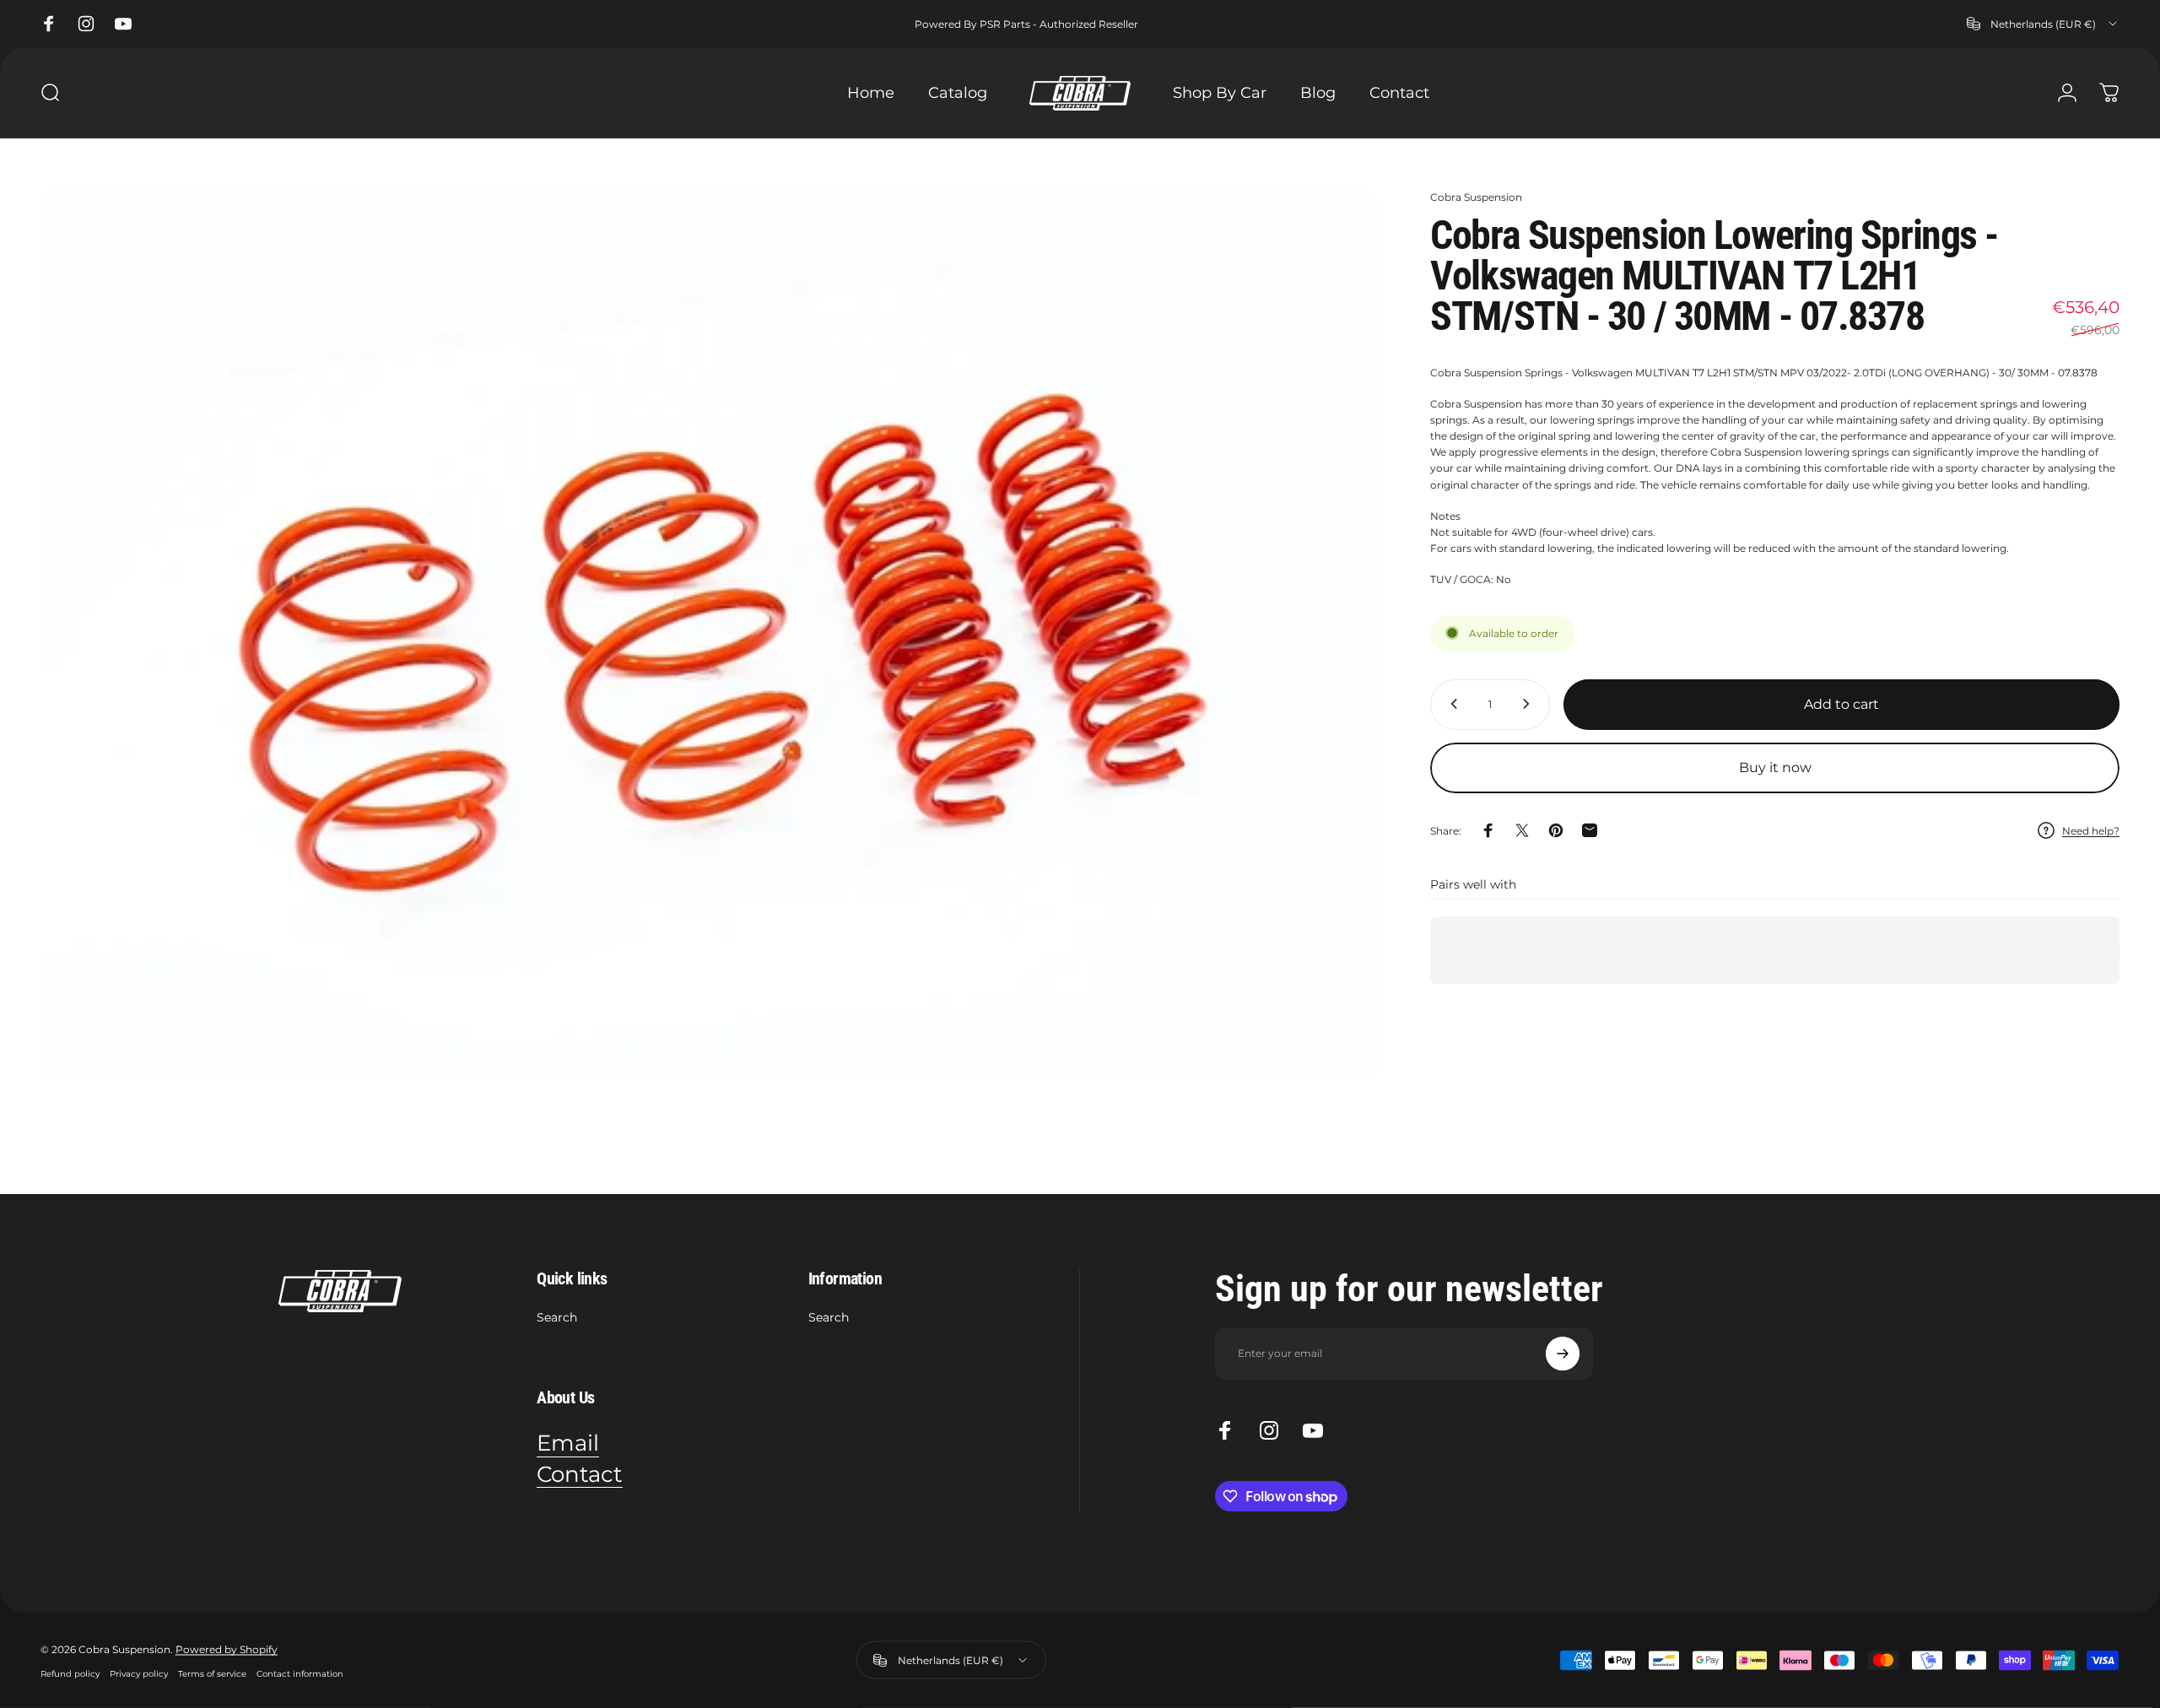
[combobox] (2043, 24)
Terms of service (212, 1673)
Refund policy (70, 1673)
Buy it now (1775, 768)
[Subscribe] (1563, 1354)
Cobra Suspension (1476, 197)
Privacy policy (139, 1673)
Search (557, 1318)
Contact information (300, 1673)
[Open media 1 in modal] (709, 635)
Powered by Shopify (227, 1649)
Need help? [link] (2091, 831)
